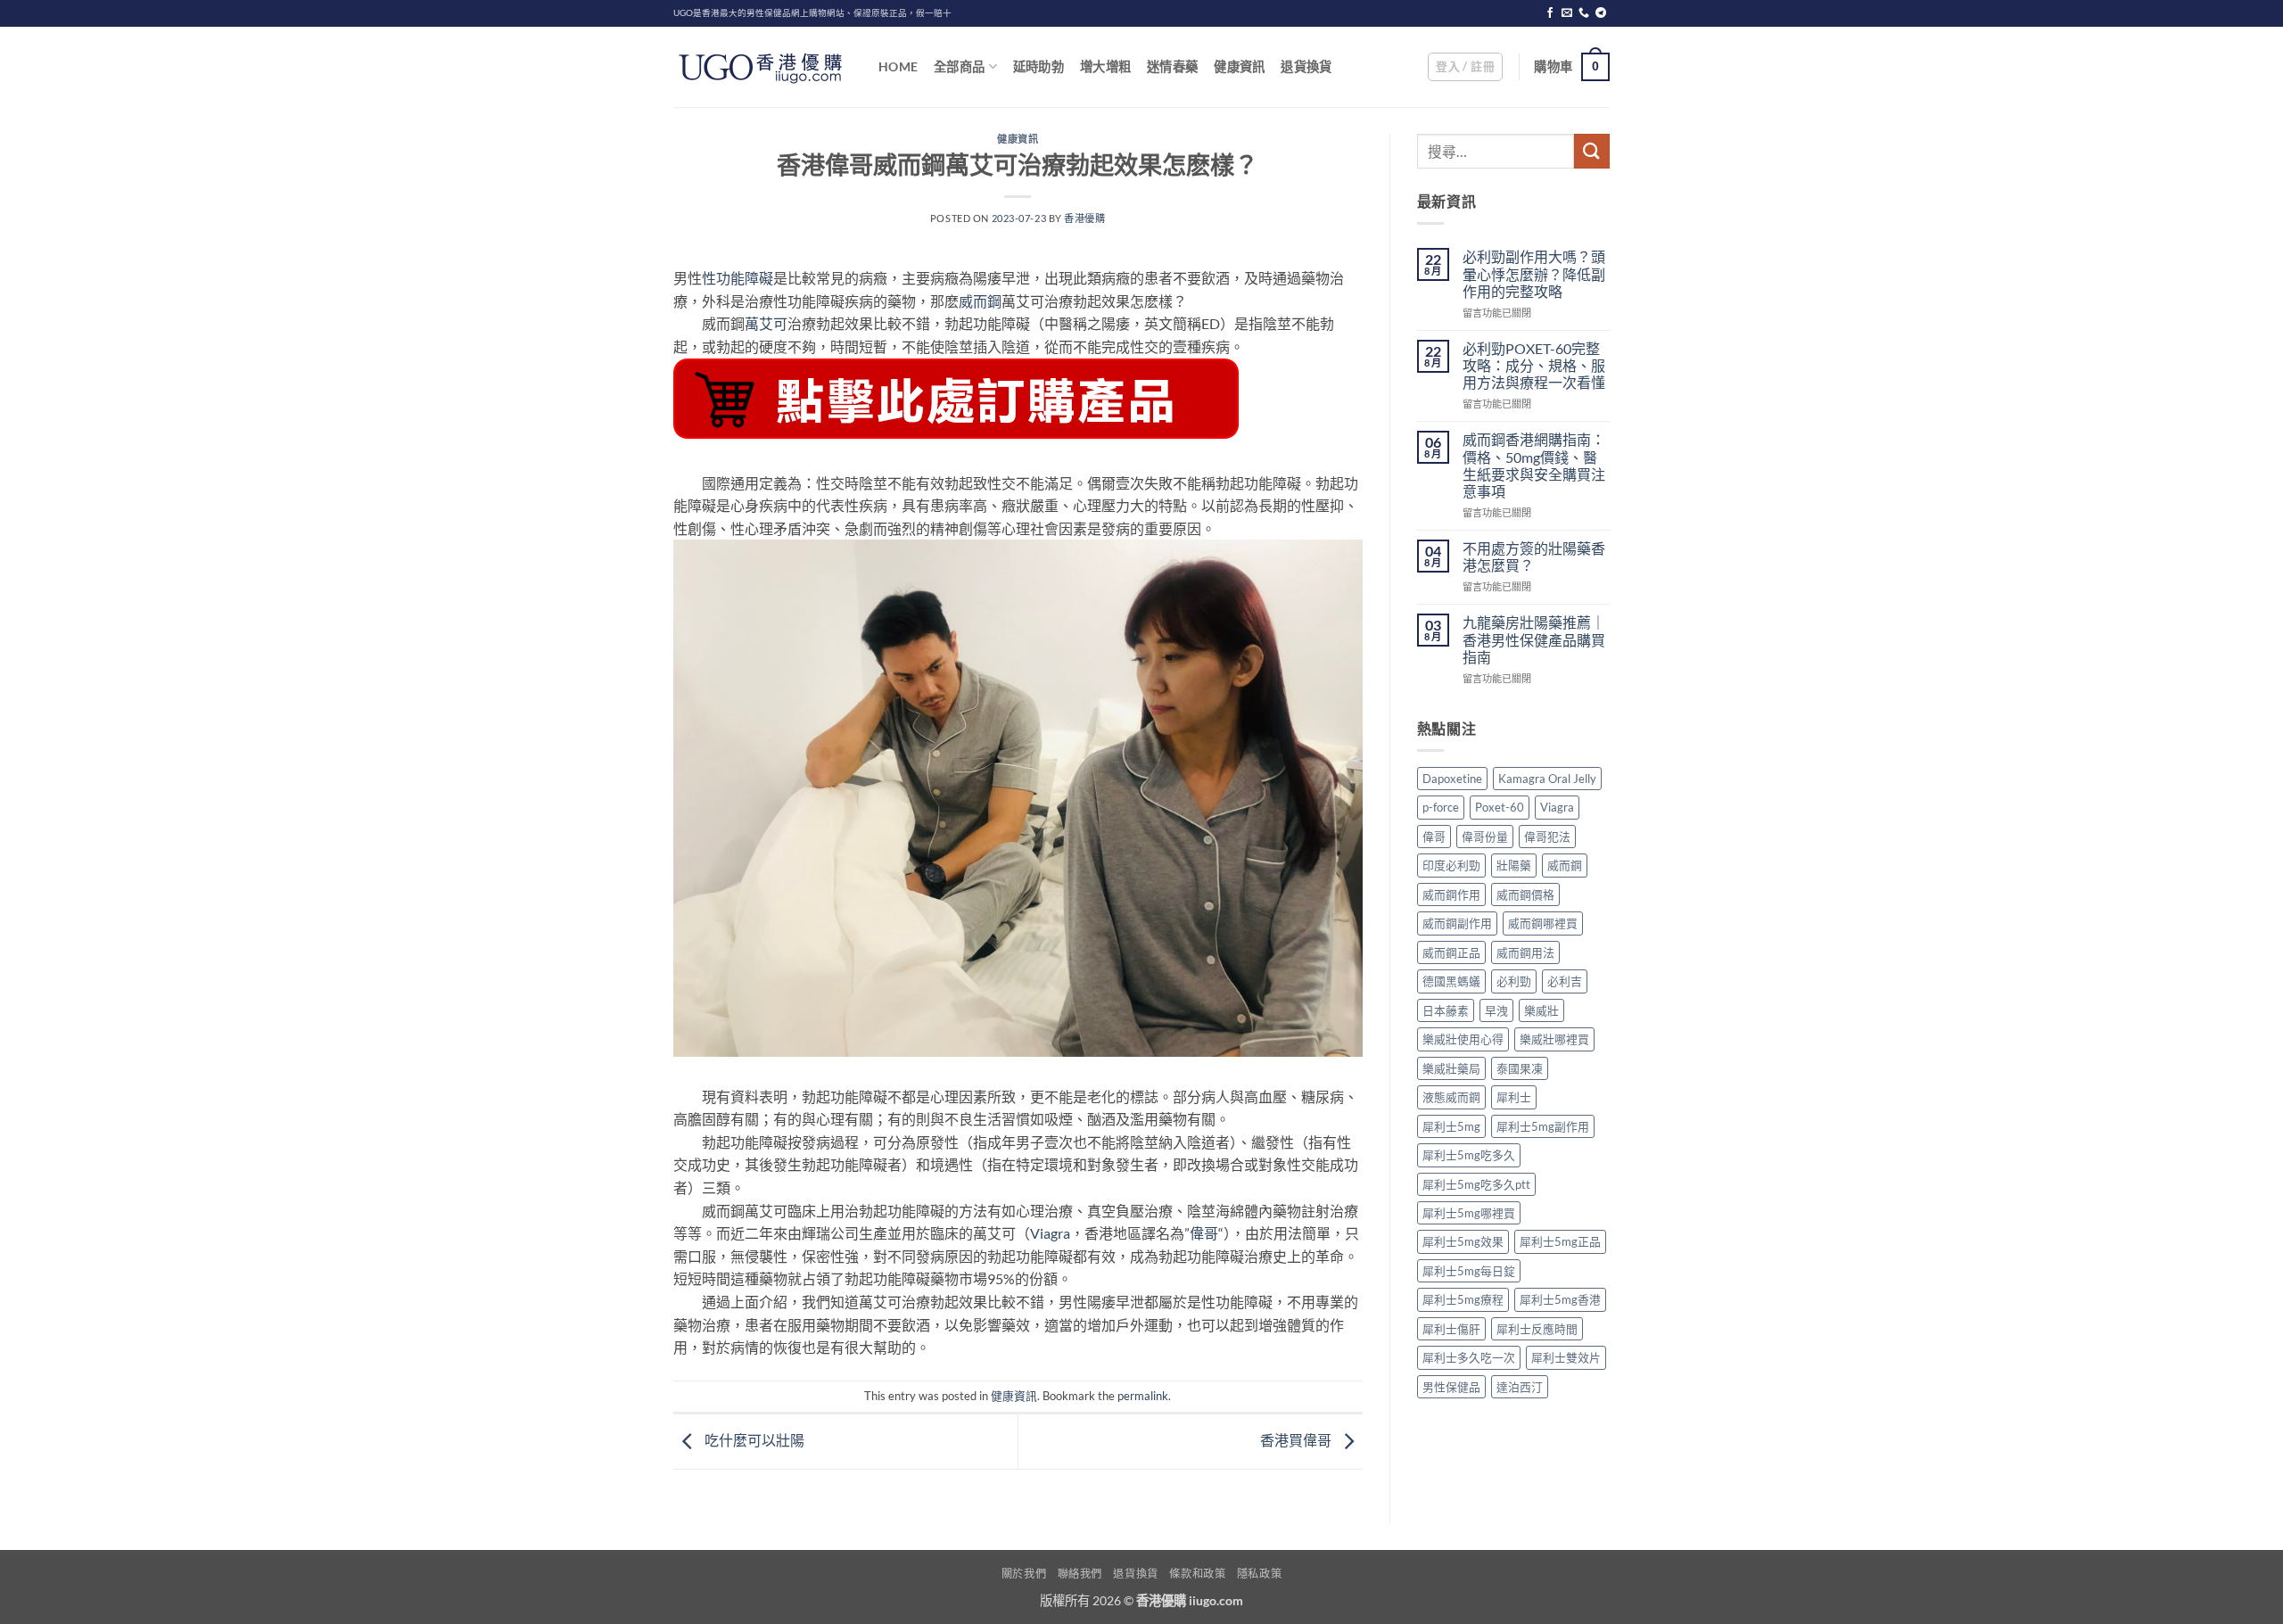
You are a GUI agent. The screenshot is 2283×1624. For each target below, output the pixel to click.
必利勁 (1514, 981)
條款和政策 (1197, 1574)
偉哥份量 (1485, 837)
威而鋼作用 (1451, 894)
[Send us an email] (1567, 13)
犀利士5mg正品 (1560, 1241)
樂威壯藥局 (1451, 1068)
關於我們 (1024, 1574)
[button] (1465, 67)
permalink (1143, 1396)
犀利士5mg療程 (1463, 1299)
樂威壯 (1541, 1010)
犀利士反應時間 (1537, 1329)
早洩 (1496, 1010)
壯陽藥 (1514, 865)
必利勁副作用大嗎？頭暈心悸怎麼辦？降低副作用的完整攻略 (1534, 273)
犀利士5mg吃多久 (1469, 1155)
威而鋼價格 (1525, 894)
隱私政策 (1259, 1574)
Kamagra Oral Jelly (1547, 779)
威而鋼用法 (1525, 952)
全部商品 (959, 66)
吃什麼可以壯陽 (753, 1440)
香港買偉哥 (1297, 1440)
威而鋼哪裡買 (1543, 923)
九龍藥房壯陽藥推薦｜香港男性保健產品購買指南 (1534, 639)
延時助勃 (1038, 66)
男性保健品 (1451, 1387)
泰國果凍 (1520, 1068)
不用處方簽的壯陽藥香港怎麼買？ (1534, 556)
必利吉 (1565, 981)
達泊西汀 (1520, 1387)
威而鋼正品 (1451, 952)
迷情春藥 (1172, 66)
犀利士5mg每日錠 (1469, 1271)
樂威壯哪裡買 (1554, 1039)
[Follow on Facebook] (1550, 13)
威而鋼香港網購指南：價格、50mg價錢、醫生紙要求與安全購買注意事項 (1534, 465)
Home (898, 66)
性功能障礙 (738, 278)
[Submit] (1592, 151)
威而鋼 (980, 301)
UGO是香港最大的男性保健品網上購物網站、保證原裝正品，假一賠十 (812, 13)
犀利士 (1514, 1097)
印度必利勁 (1451, 865)
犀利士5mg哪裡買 (1469, 1213)
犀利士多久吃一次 (1469, 1357)
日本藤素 (1446, 1010)
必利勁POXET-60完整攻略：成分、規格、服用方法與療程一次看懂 (1534, 365)
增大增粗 (1105, 66)
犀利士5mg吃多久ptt (1476, 1184)
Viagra (1050, 1233)
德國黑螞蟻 (1451, 981)
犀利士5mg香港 (1560, 1299)
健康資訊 (1239, 66)
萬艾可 (766, 323)
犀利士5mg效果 (1463, 1241)
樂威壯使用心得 (1463, 1039)
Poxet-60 (1500, 807)
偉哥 (1204, 1233)
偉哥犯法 (1547, 837)
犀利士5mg (1451, 1126)
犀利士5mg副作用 (1543, 1126)
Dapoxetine (1452, 779)
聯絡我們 (1080, 1574)
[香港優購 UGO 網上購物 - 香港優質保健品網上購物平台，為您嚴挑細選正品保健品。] (762, 67)
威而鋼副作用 (1457, 923)
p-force (1441, 807)
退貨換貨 (1306, 66)
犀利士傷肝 (1451, 1329)
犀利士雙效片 (1566, 1357)
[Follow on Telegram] (1601, 13)
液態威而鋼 (1451, 1097)
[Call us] (1584, 13)
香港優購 (1084, 218)
